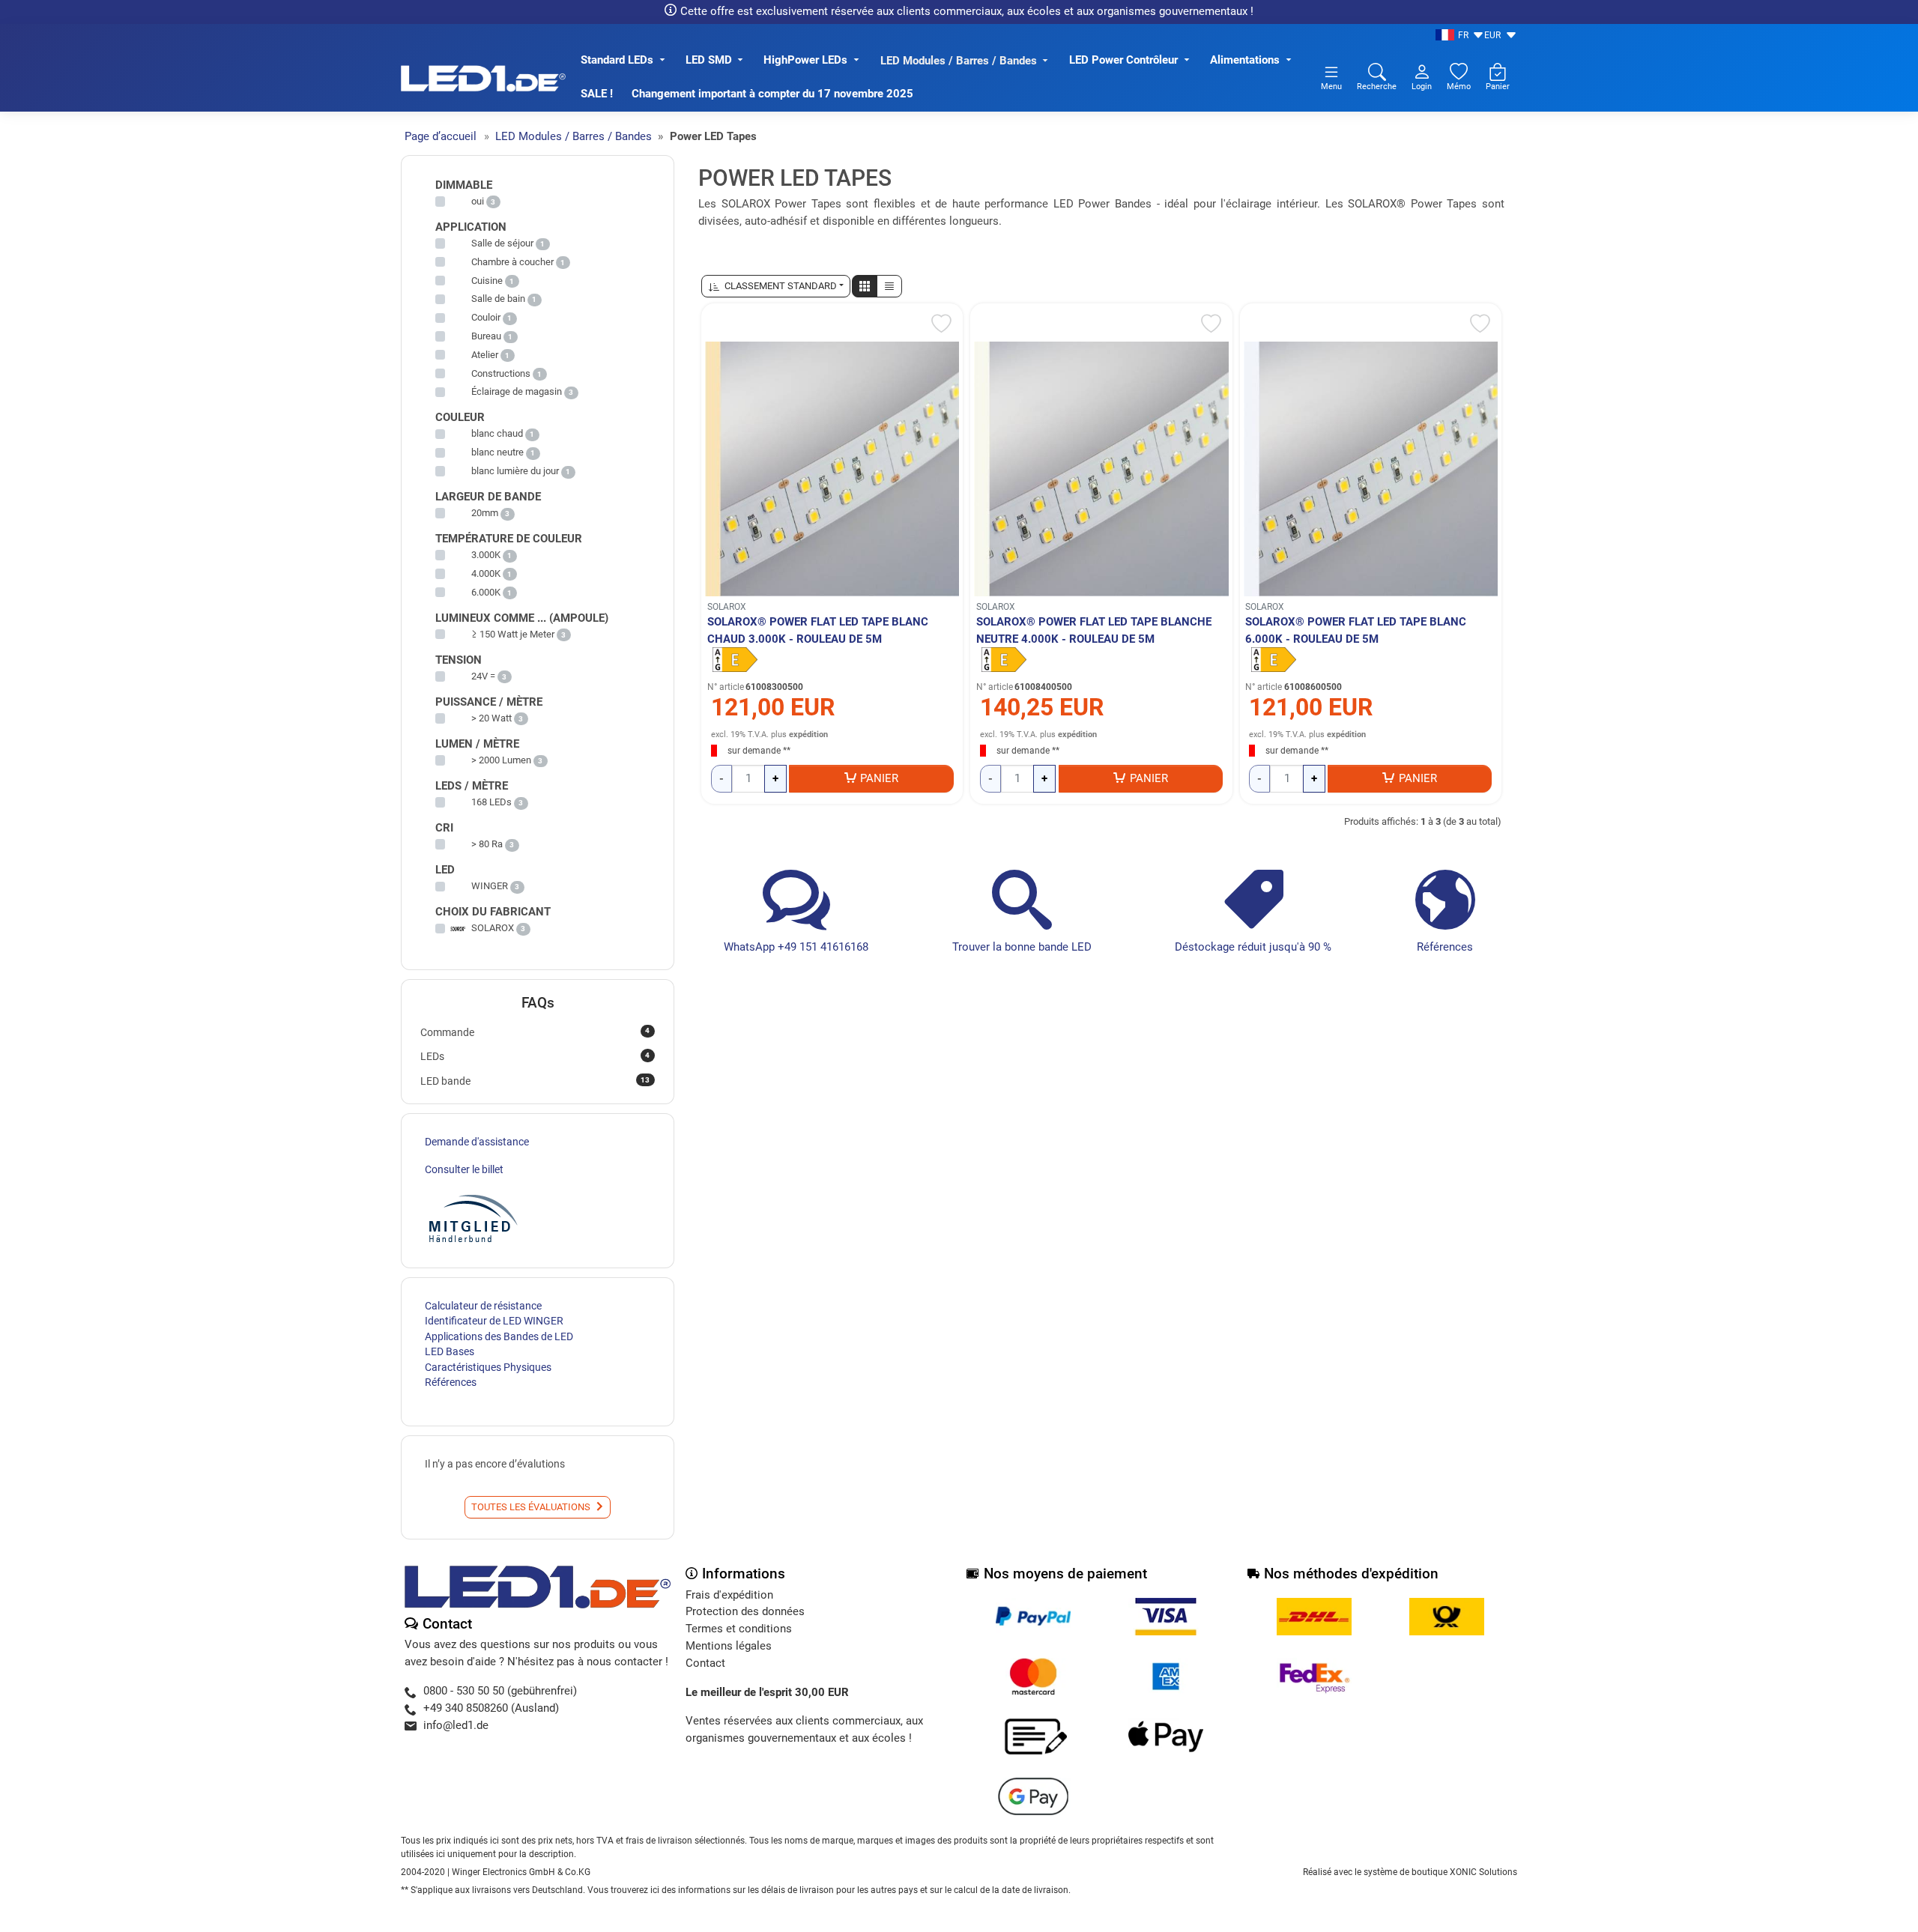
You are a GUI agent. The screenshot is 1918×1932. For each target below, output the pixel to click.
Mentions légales (729, 1646)
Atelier (485, 355)
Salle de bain (498, 299)
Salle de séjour (502, 243)
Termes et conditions (739, 1629)
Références (1445, 947)
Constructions (501, 373)
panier (879, 778)
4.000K (486, 573)
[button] (865, 286)
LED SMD (709, 60)
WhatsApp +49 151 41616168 (796, 947)
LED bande (535, 1081)
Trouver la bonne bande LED (1022, 947)
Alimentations (1245, 60)
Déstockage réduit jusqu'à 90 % (1253, 947)
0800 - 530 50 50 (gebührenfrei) (500, 1691)
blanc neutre (497, 452)
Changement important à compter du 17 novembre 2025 (772, 94)
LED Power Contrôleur (1123, 60)
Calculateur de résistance (483, 1306)
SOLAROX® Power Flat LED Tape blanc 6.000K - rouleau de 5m (1356, 630)
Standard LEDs (617, 60)
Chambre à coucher (512, 262)
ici (655, 1890)
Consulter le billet (464, 1169)
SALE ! (597, 94)
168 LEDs (491, 802)
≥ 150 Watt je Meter (513, 634)
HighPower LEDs (805, 60)
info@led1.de (456, 1725)
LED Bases (450, 1351)
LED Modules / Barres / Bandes (959, 61)
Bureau (486, 336)
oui (478, 201)
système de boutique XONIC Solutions (1440, 1872)
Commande (535, 1032)
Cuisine (487, 281)
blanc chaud (497, 433)
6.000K (486, 592)
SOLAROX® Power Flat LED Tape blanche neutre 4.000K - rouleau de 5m (1094, 630)
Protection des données (745, 1611)
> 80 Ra (487, 844)
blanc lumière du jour (515, 471)
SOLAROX (727, 607)
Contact (705, 1663)
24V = (483, 676)
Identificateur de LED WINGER (494, 1321)
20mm (485, 513)
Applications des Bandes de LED (499, 1336)
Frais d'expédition (729, 1595)
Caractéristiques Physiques (488, 1367)
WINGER (490, 886)
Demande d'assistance (477, 1142)
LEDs (535, 1056)
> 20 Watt (491, 718)
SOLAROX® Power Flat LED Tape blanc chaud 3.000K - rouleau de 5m (818, 630)
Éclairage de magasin (517, 391)
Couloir (486, 317)
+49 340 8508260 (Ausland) (491, 1708)
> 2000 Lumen (501, 760)
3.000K (486, 555)
